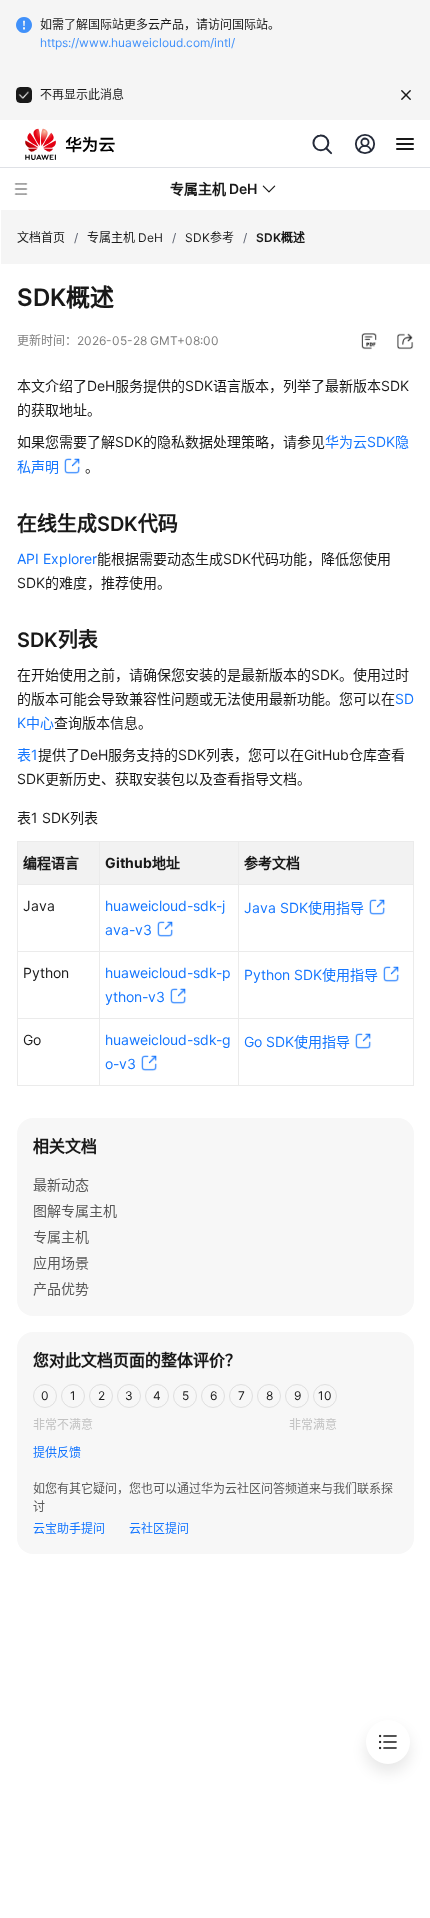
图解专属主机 (75, 1210)
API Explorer (57, 558)
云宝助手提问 (69, 1528)
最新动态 (61, 1184)
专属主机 (61, 1236)
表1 (27, 754)
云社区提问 (159, 1528)
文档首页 (41, 237)
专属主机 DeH (125, 237)
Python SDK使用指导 (311, 974)
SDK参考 (209, 237)
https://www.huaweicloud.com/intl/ (137, 42)
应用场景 (61, 1262)
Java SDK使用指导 (304, 907)
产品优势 (61, 1288)
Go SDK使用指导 (297, 1041)
